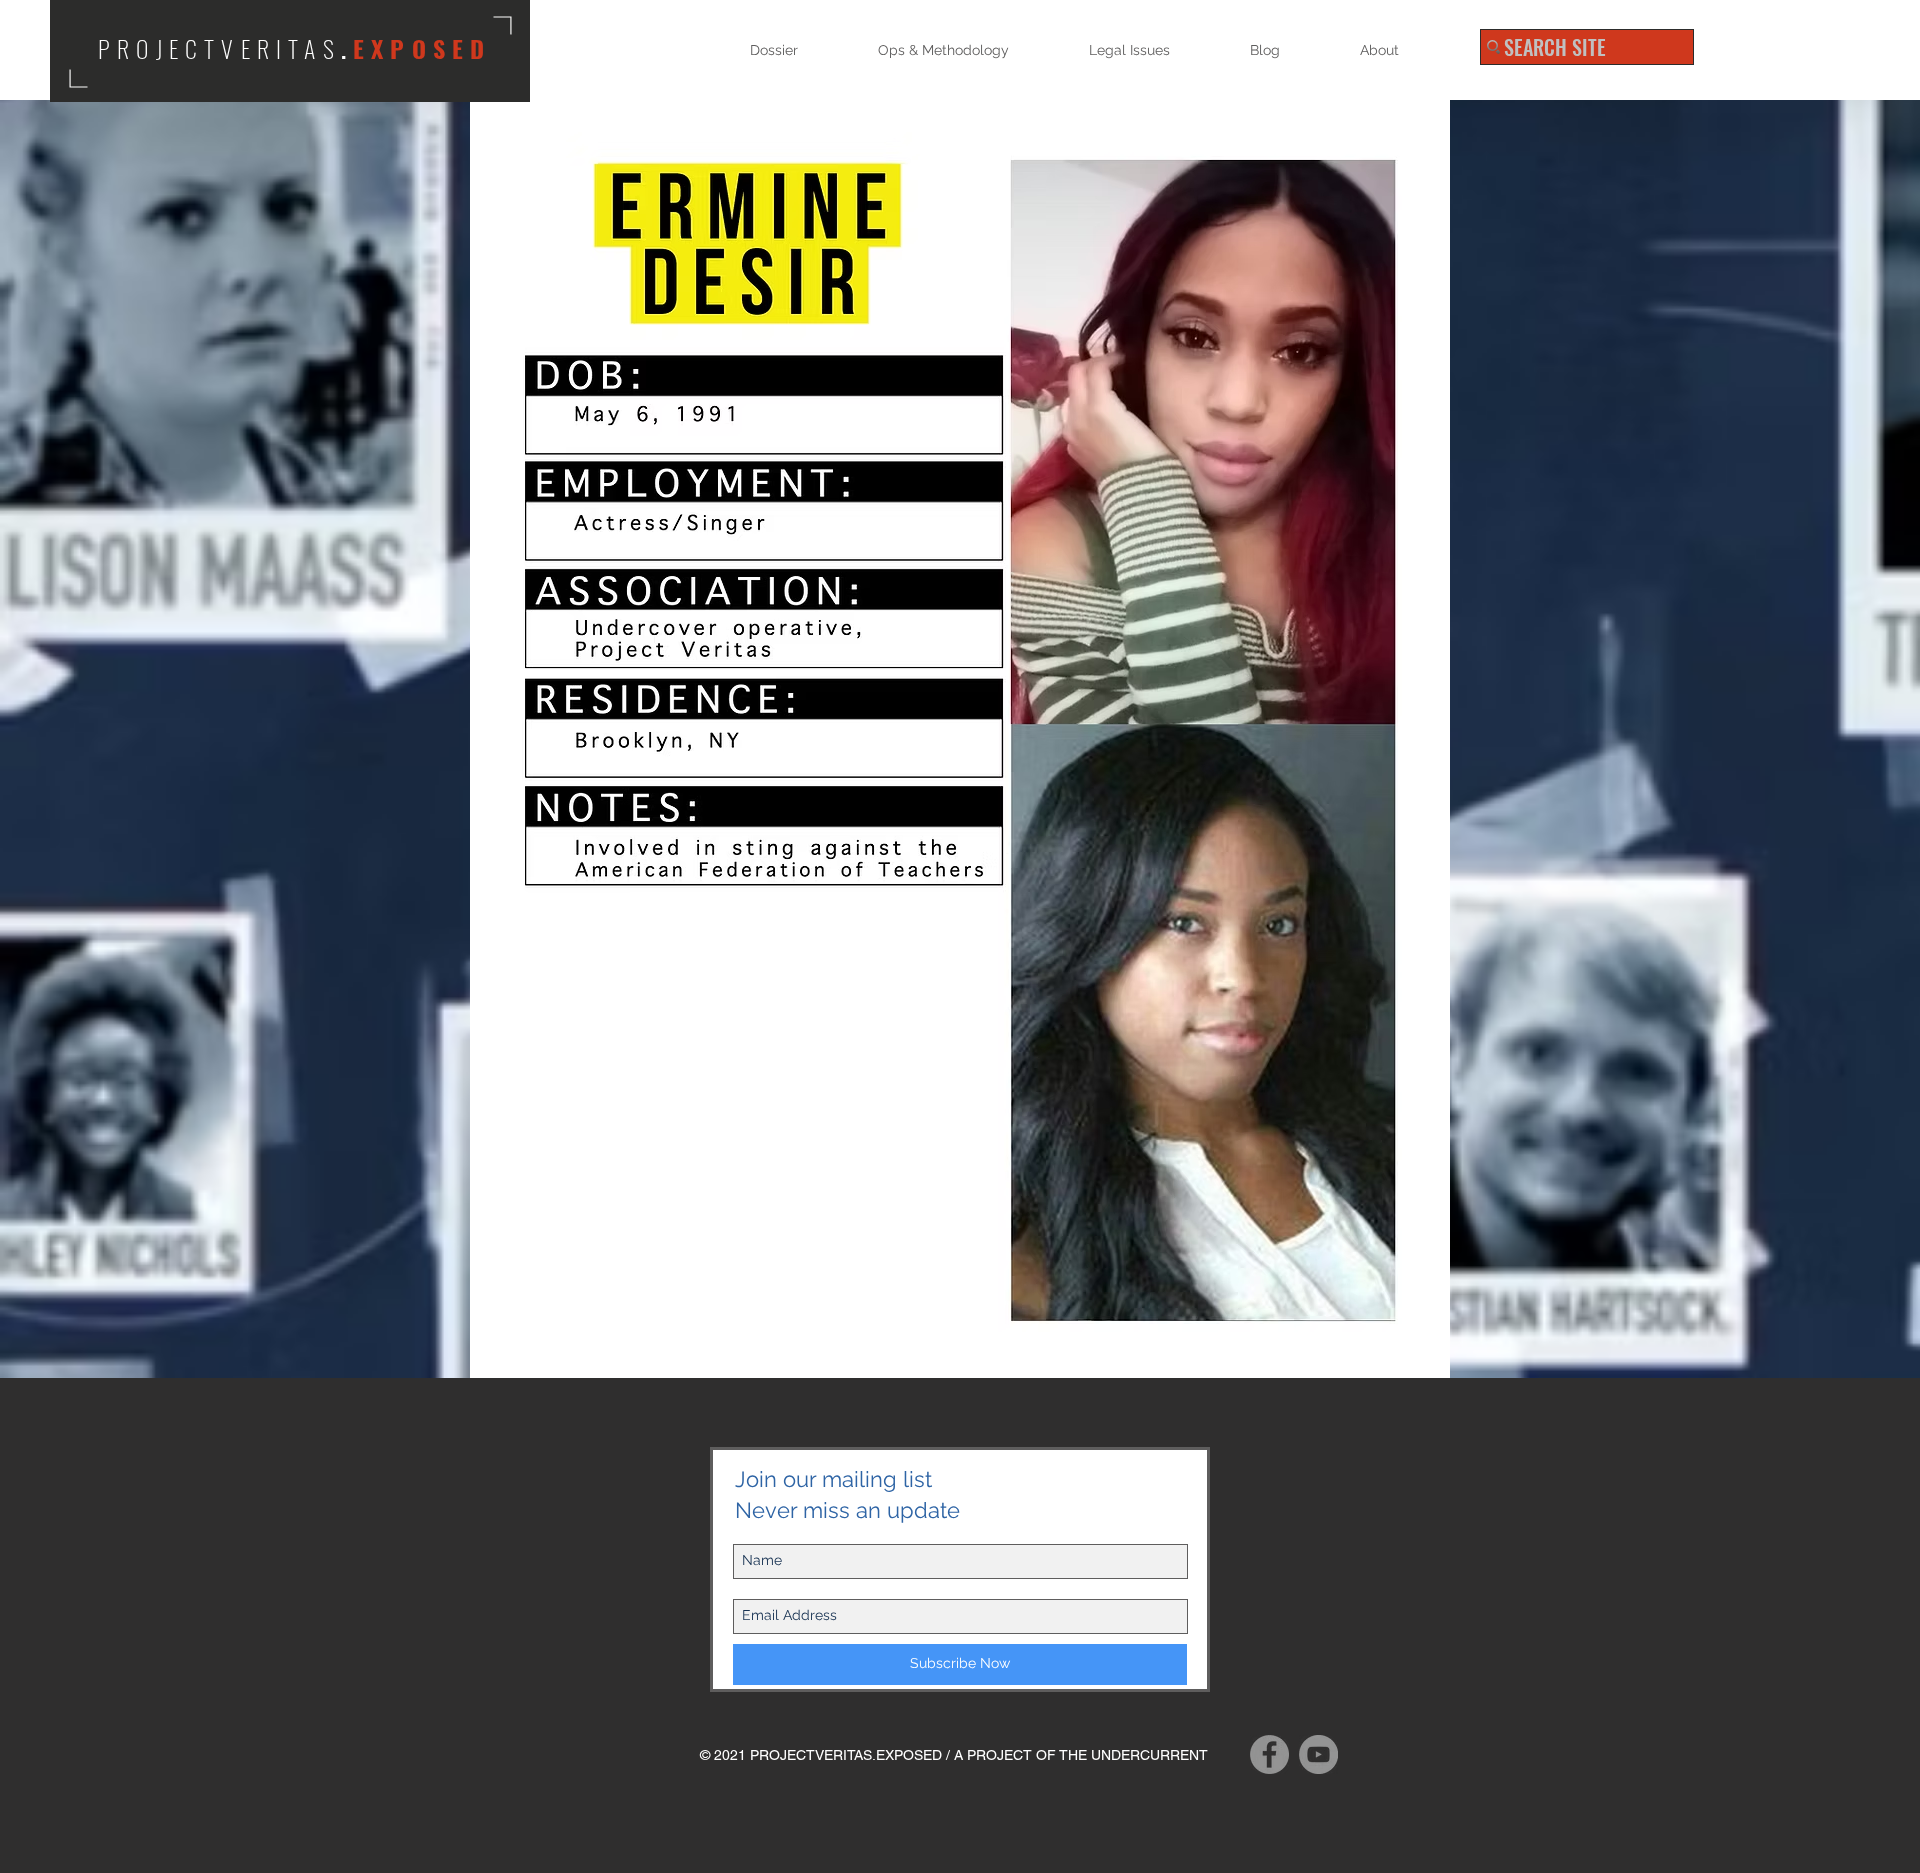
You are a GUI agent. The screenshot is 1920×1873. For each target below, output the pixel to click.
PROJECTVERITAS (219, 48)
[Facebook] (1269, 1754)
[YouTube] (1318, 1754)
